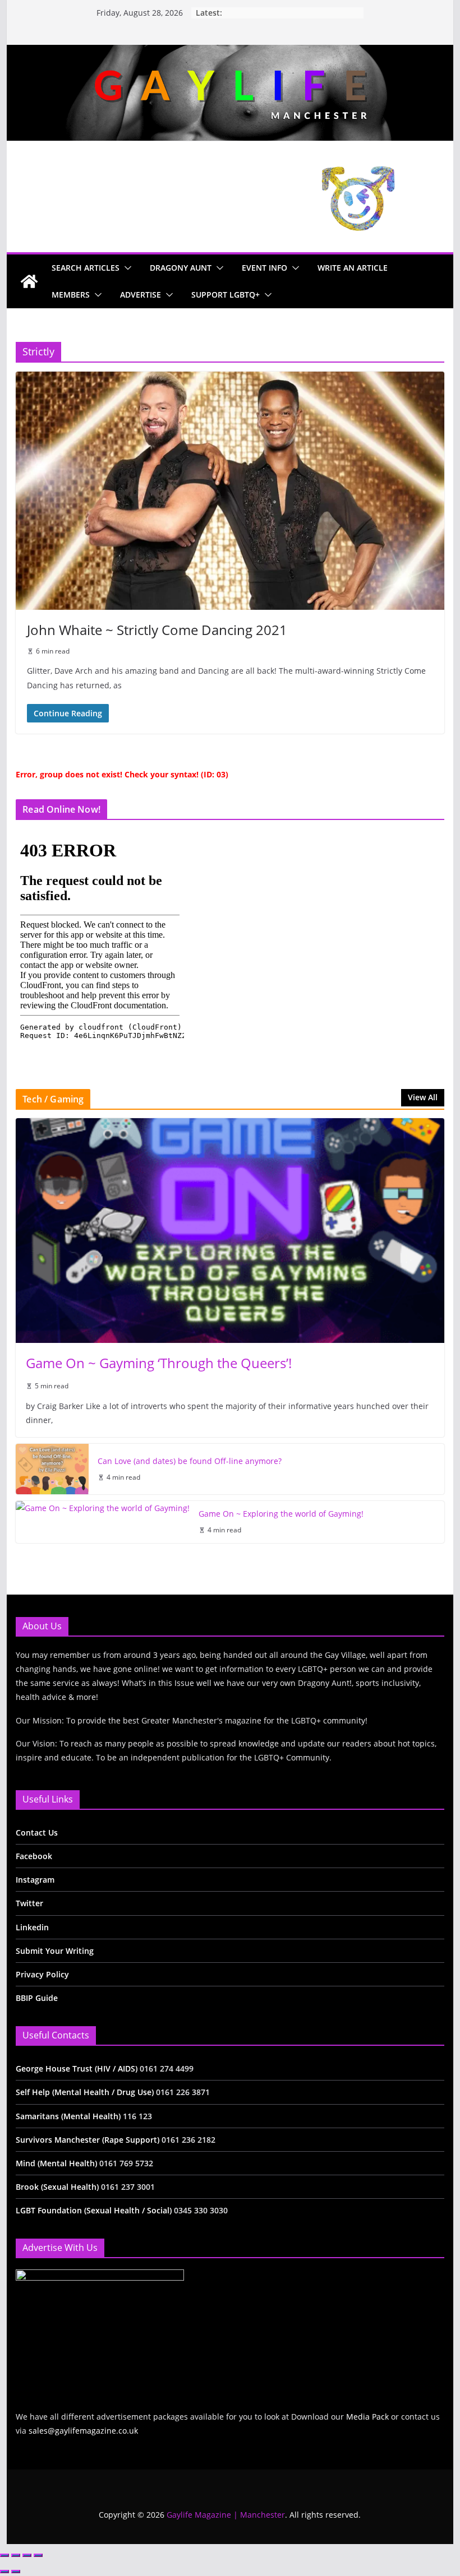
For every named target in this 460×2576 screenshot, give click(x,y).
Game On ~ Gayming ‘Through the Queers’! (159, 1363)
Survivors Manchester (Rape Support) (88, 2140)
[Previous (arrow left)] (4, 2572)
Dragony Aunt (181, 268)
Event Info (264, 268)
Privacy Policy (42, 1974)
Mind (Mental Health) (56, 2163)
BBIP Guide (37, 1998)
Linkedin (32, 1927)
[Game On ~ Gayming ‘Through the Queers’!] (230, 1231)
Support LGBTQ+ (226, 295)
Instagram (35, 1880)
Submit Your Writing (55, 1951)
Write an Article (353, 268)
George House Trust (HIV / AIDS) (78, 2068)
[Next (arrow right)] (16, 2572)
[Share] (27, 2555)
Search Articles (86, 268)
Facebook (34, 1856)
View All (423, 1097)
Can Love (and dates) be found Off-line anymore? (190, 1461)
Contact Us (37, 1833)
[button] (126, 268)
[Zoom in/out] (4, 2555)
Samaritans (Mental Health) (68, 2116)
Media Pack (367, 2417)
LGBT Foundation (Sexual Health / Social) (94, 2210)
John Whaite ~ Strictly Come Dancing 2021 (157, 630)
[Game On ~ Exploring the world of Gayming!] (103, 1522)
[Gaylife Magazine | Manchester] (230, 53)
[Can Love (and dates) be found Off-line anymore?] (52, 1469)
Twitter (29, 1903)
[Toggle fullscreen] (16, 2555)
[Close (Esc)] (38, 2555)
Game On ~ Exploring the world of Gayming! (281, 1514)
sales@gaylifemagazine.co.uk (83, 2431)
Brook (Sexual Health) (57, 2187)
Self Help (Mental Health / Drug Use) (86, 2092)
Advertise (141, 295)
